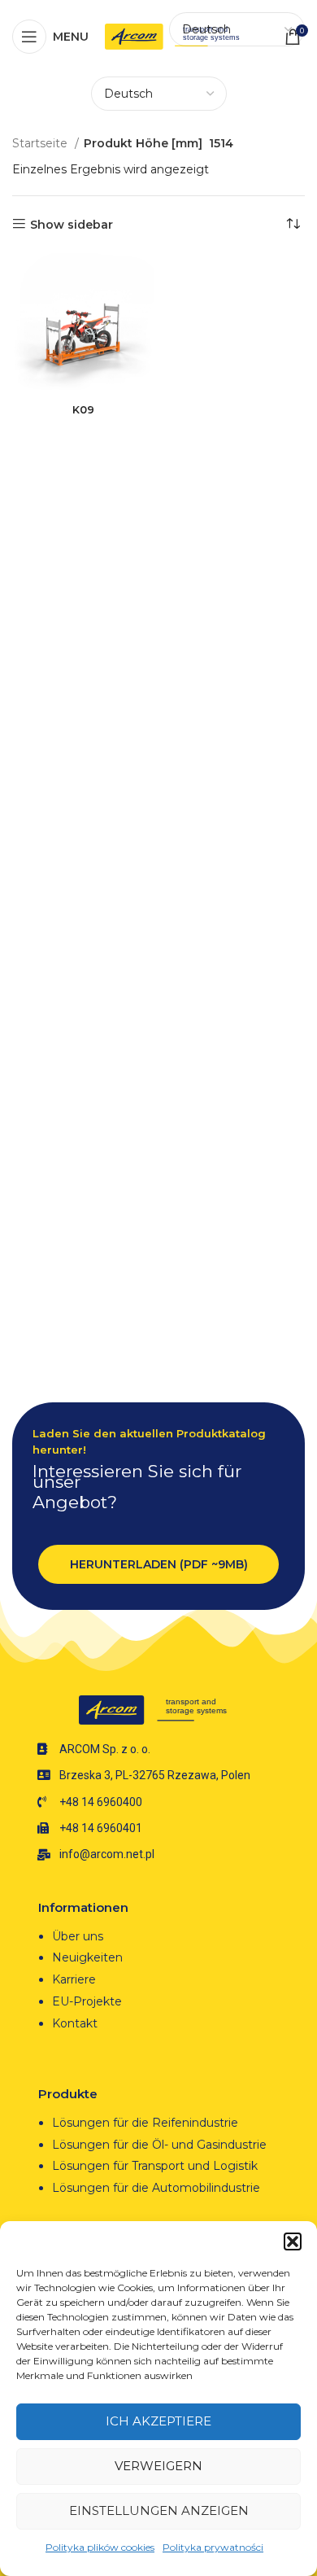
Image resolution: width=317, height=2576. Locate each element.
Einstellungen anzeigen (159, 2510)
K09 (83, 410)
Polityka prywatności (213, 2547)
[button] (293, 2241)
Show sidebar (72, 224)
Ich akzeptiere (158, 2421)
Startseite (41, 143)
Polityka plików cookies (100, 2547)
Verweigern (158, 2466)
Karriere (74, 1979)
